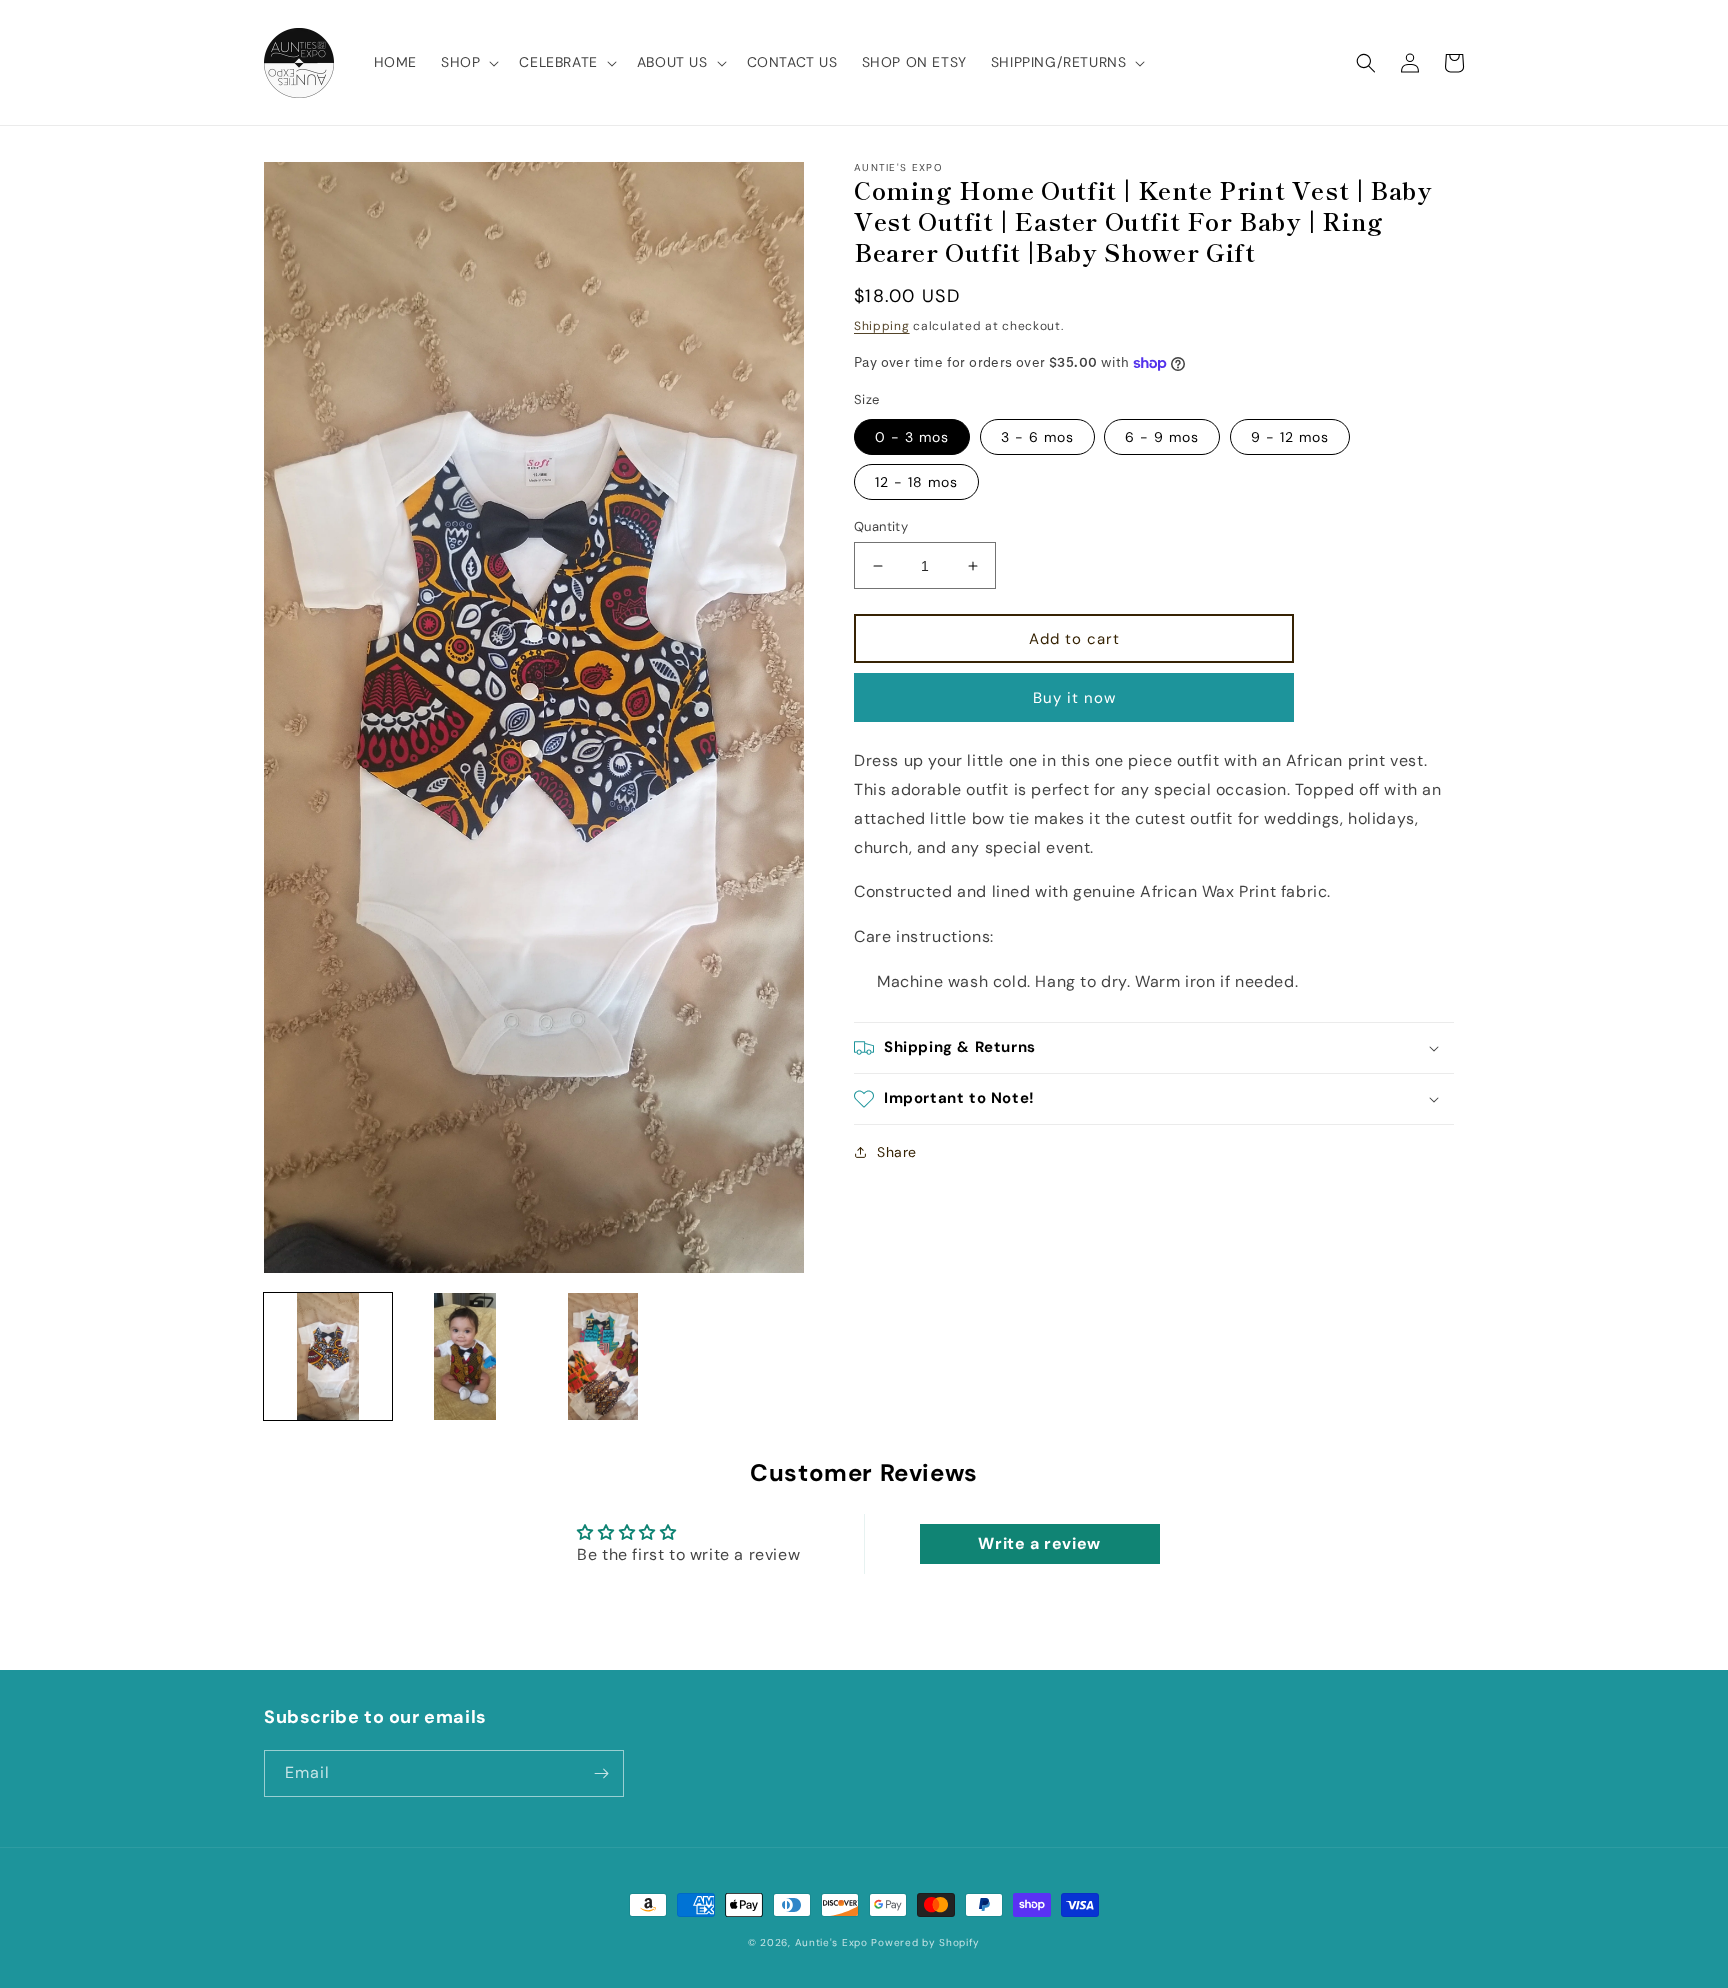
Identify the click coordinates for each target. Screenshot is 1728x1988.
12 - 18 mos (916, 482)
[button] (468, 62)
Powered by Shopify (925, 1942)
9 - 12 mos (1290, 437)
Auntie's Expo (831, 1942)
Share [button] (897, 1152)
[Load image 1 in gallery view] (328, 1357)
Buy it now (1074, 698)
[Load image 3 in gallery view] (603, 1357)
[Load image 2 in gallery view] (466, 1357)
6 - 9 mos (1162, 437)
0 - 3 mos (912, 437)
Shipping (882, 326)
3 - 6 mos (1037, 437)
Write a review (1039, 1543)
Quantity (881, 526)
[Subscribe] (601, 1773)
